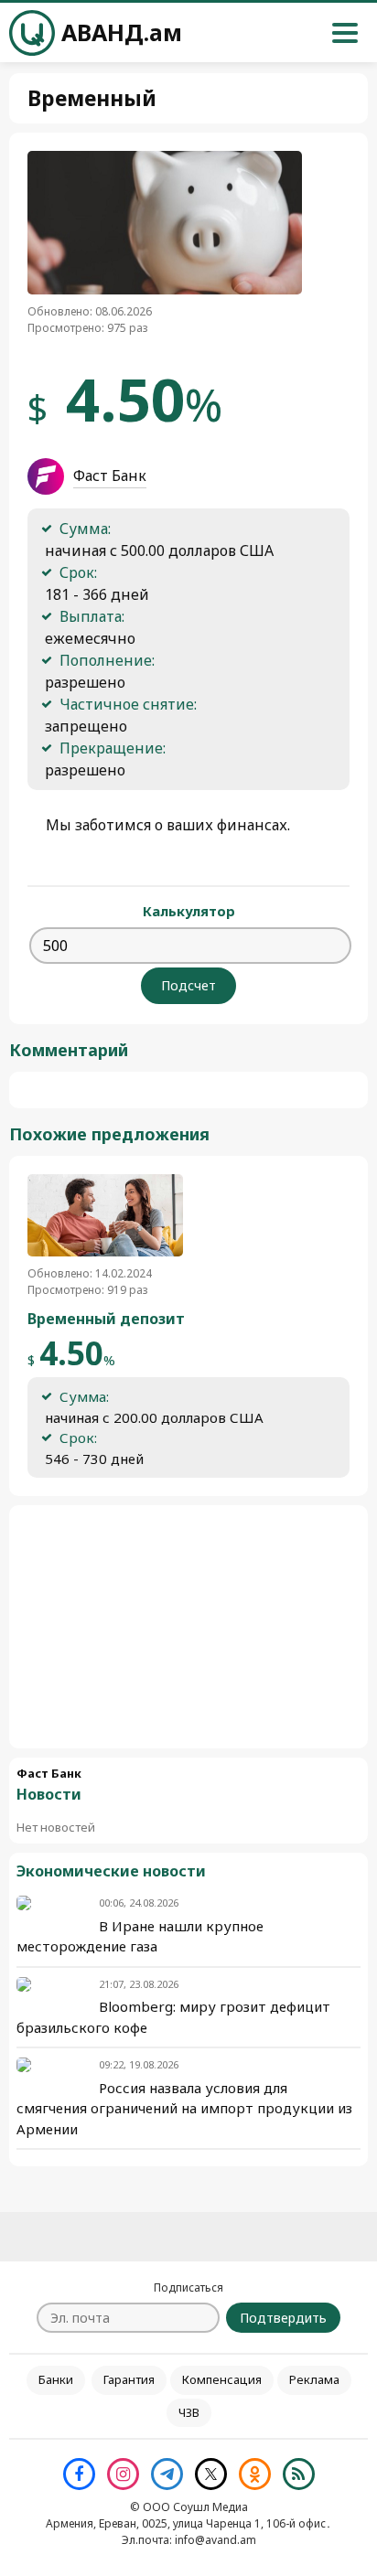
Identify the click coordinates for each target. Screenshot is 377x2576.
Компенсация (222, 2379)
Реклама (314, 2379)
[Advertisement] (188, 1627)
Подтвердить (283, 2318)
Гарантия (129, 2379)
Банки (56, 2379)
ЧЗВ (189, 2412)
